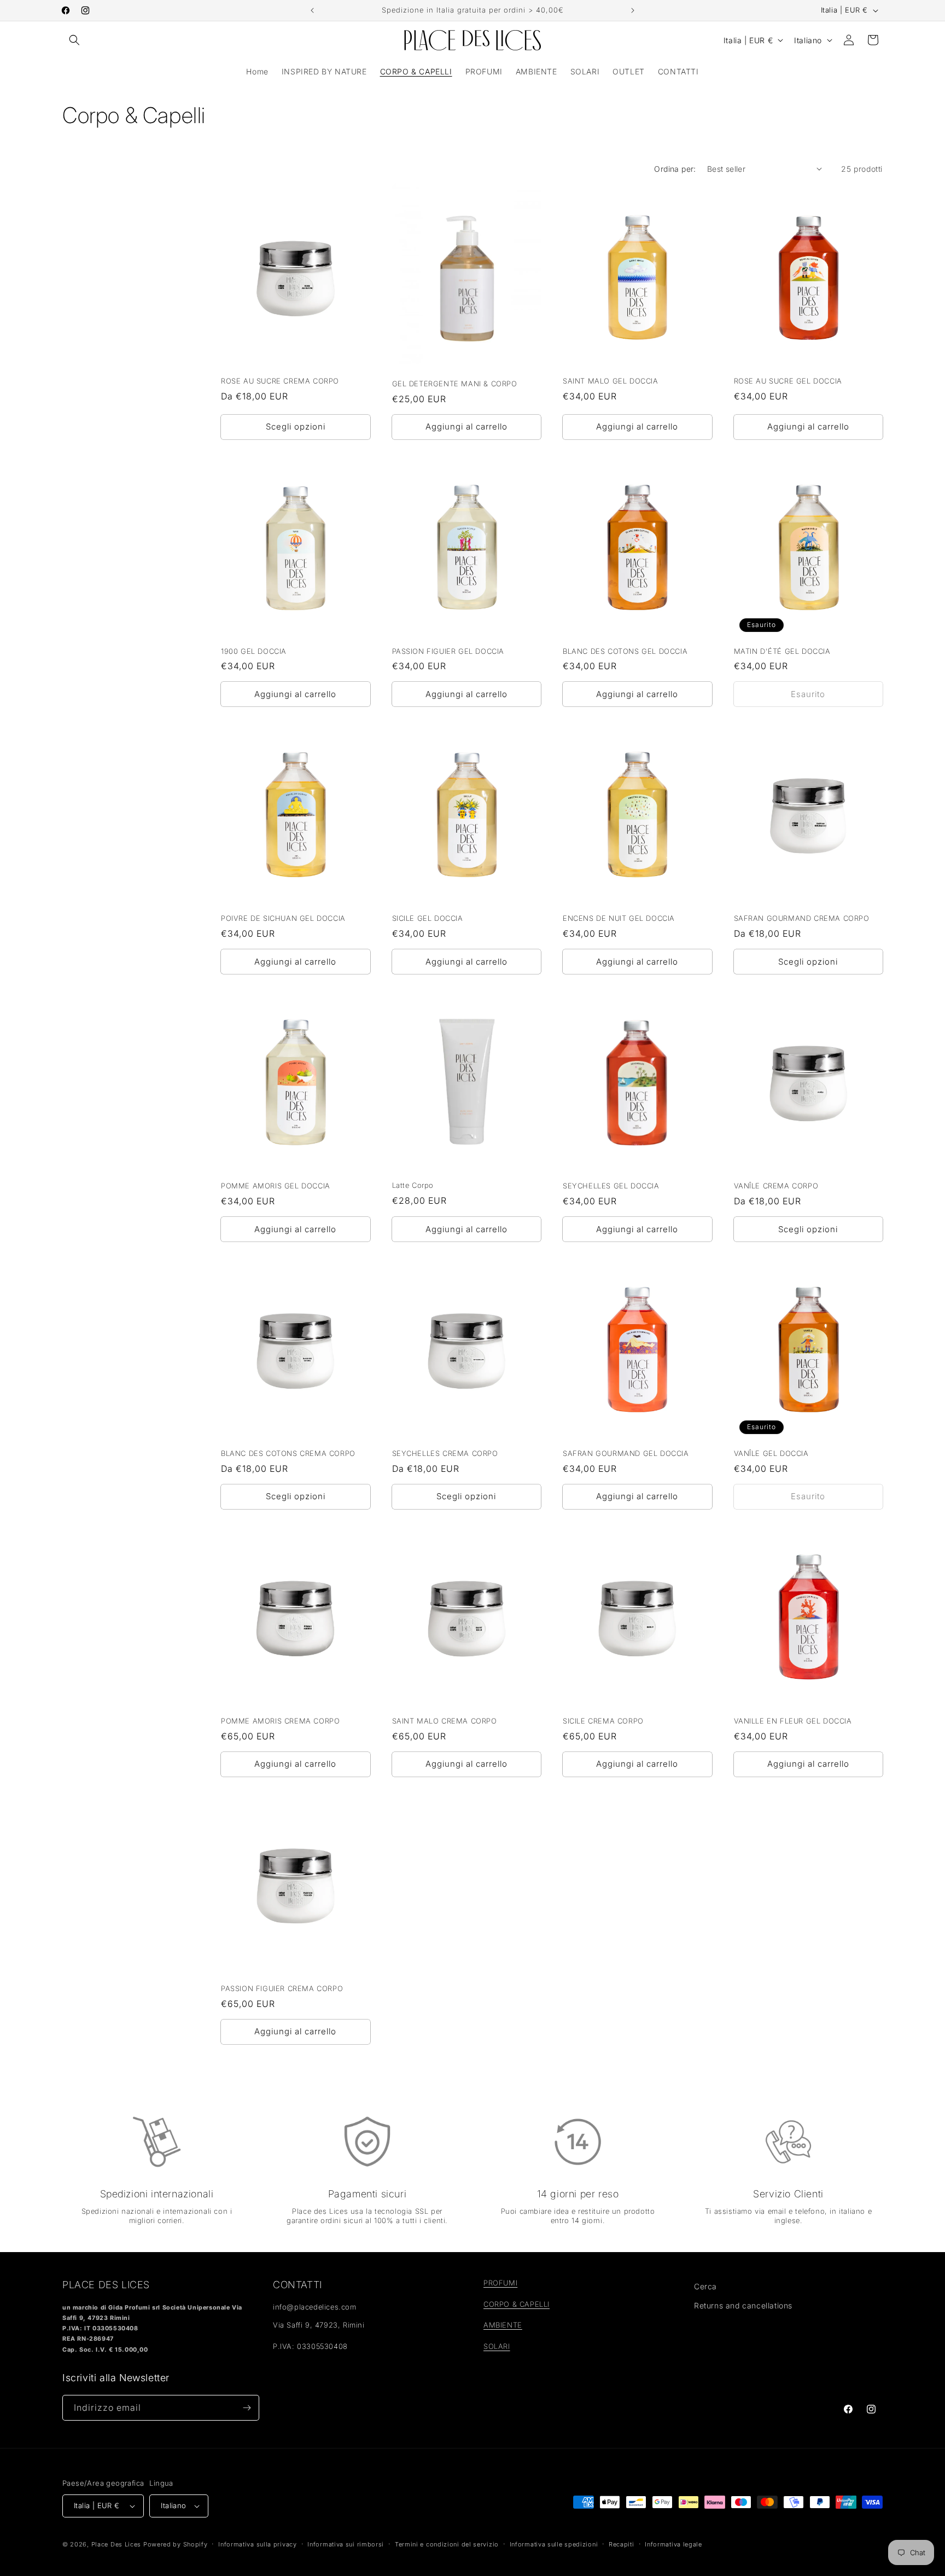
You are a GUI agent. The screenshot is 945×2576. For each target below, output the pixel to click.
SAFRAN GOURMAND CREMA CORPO (802, 918)
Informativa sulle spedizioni (554, 2544)
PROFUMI (500, 2283)
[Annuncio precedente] (312, 10)
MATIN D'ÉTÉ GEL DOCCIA (782, 651)
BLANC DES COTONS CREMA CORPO (288, 1453)
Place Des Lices (116, 2544)
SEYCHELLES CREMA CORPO (445, 1453)
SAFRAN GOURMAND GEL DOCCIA (626, 1453)
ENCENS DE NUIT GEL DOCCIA (619, 918)
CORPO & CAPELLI (517, 2304)
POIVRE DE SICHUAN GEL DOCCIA (283, 918)
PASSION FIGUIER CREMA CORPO (282, 1988)
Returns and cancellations (743, 2305)
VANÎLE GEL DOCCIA (771, 1453)
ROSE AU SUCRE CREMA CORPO (280, 381)
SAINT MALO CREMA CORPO (445, 1721)
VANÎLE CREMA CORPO (776, 1186)
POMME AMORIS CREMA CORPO (280, 1721)
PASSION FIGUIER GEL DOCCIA (448, 651)
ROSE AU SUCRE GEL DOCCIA (788, 381)
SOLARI (497, 2346)
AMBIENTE (503, 2325)
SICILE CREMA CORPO (603, 1721)
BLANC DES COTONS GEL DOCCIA (625, 651)
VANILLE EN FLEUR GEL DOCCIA (793, 1721)
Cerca (705, 2286)
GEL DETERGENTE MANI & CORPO (455, 384)
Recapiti (622, 2544)
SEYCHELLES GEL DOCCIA (611, 1186)
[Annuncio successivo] (633, 10)
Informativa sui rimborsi (346, 2544)
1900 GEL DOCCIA (254, 651)
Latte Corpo (413, 1185)
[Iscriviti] (247, 2408)
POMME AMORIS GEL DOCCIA (276, 1186)
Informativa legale (673, 2544)
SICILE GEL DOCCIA (428, 918)
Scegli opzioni (296, 427)
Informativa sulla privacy (258, 2544)
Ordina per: (675, 169)
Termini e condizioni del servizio (447, 2544)
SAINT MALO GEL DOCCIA (611, 381)
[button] (74, 40)
